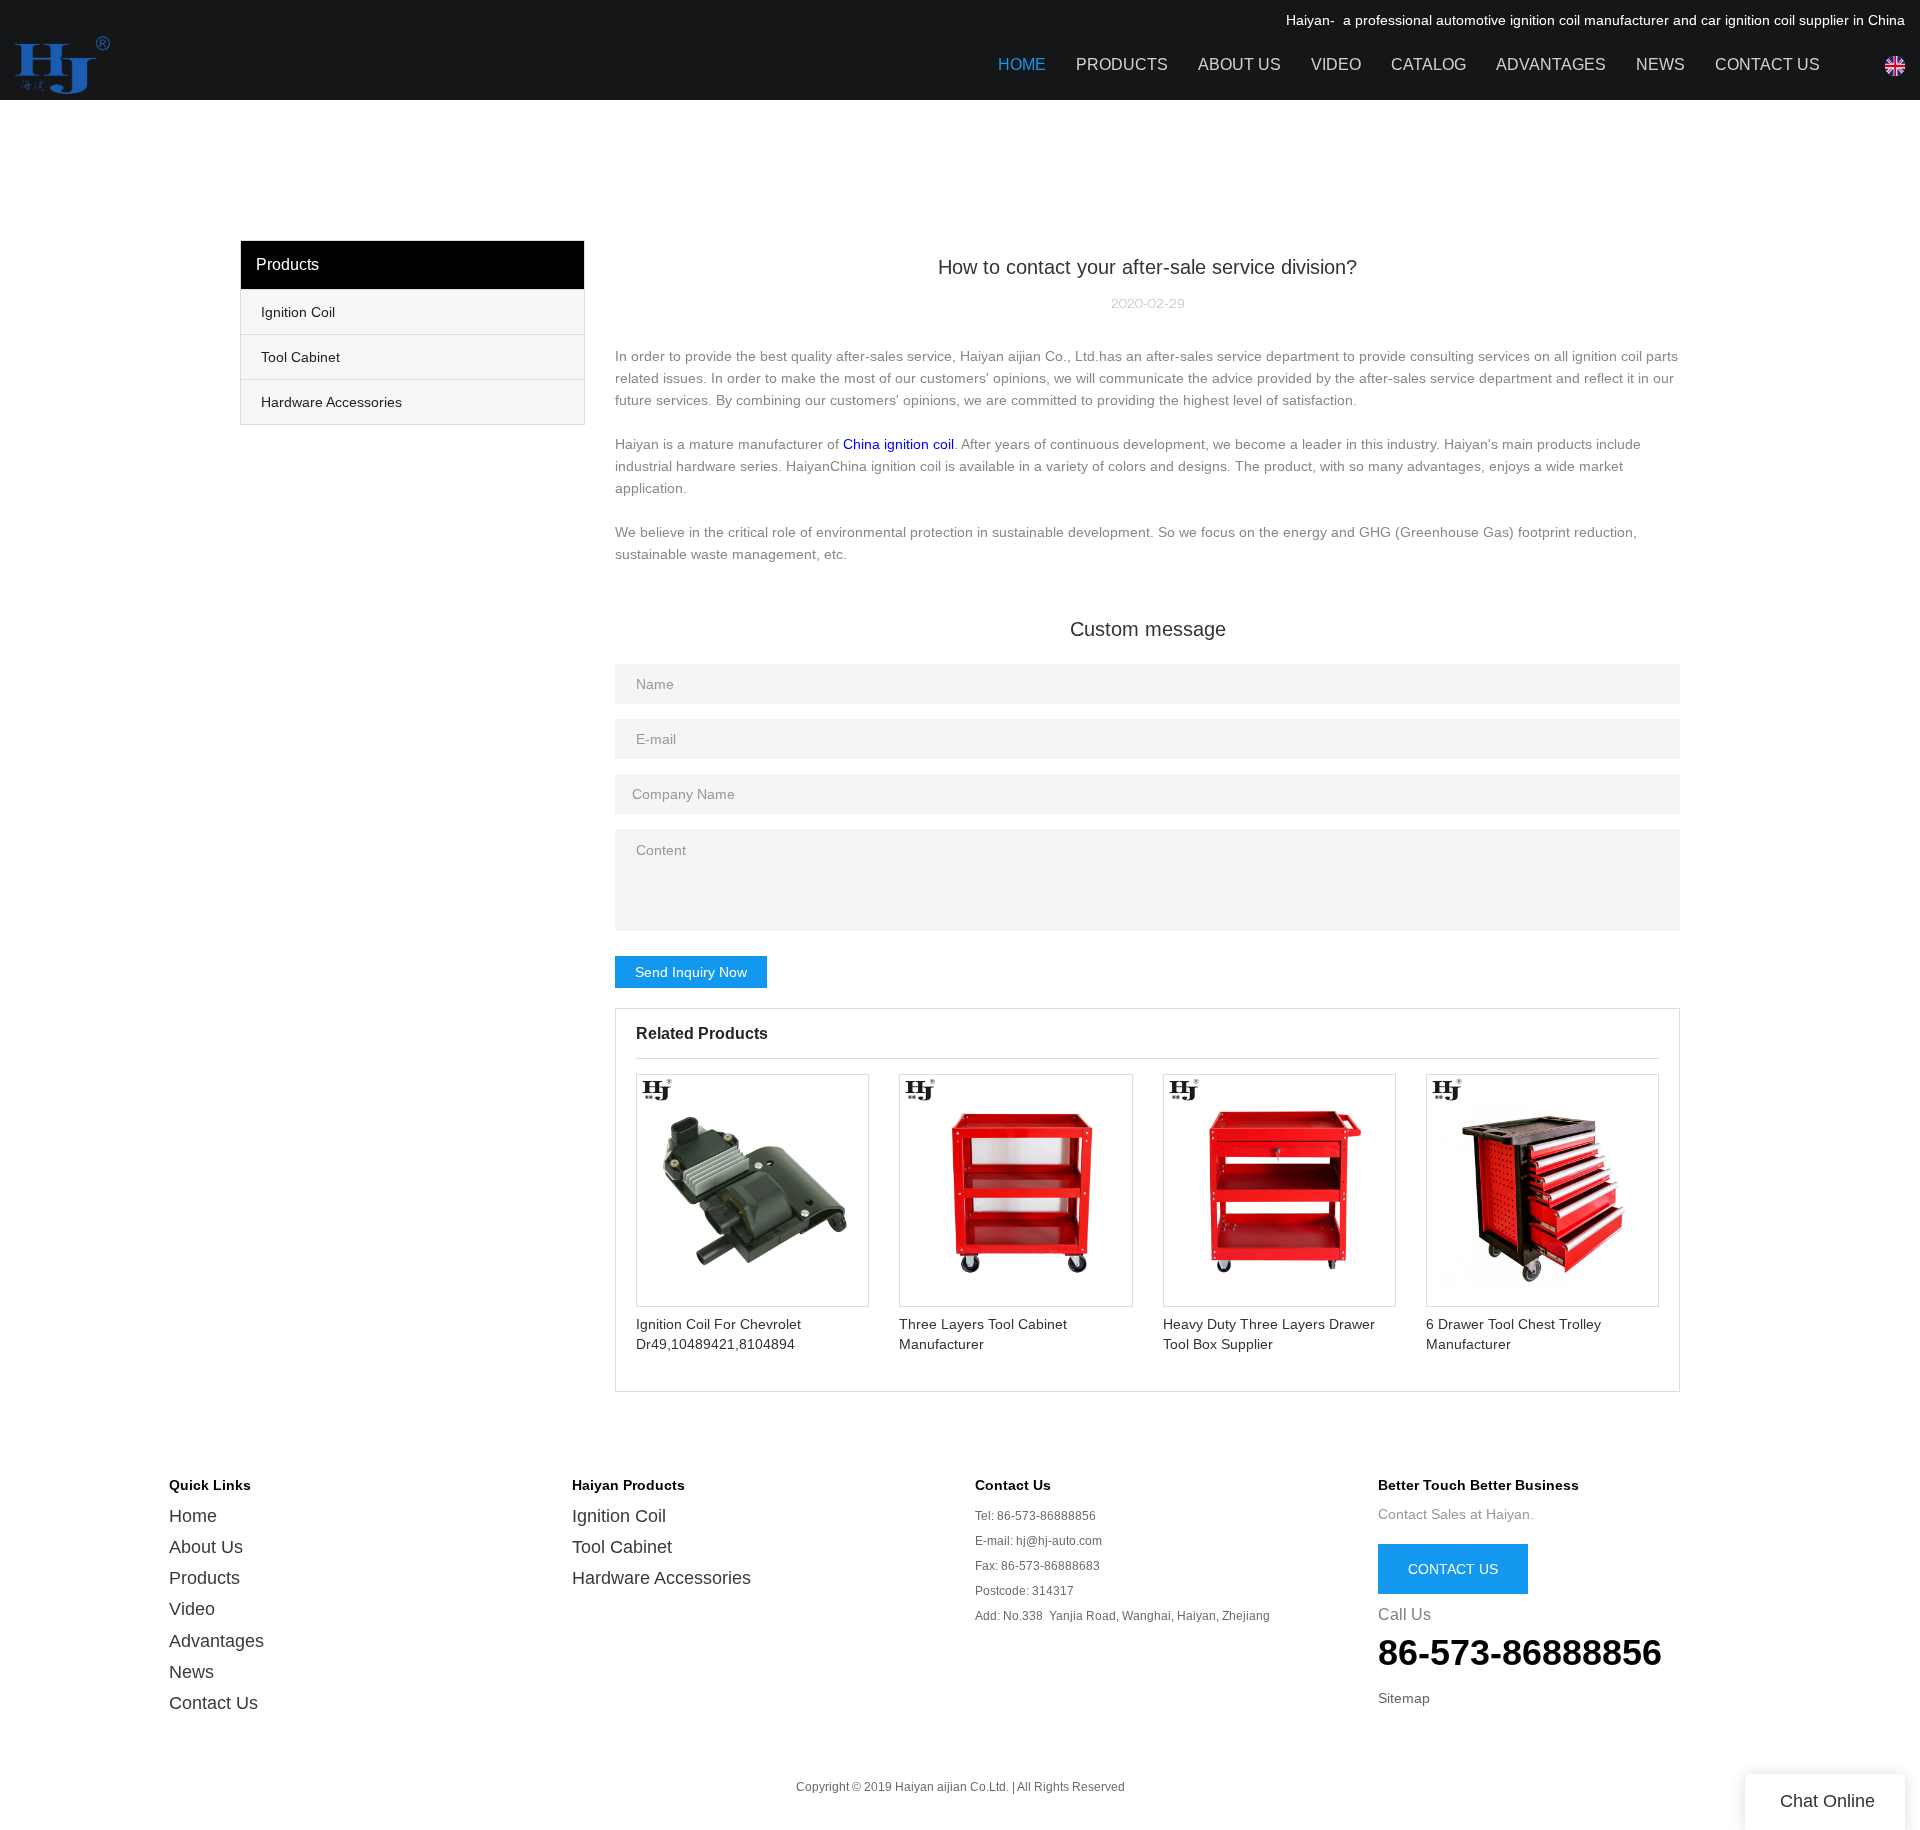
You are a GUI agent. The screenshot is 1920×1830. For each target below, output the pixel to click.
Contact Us (1767, 64)
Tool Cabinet (622, 1547)
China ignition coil (898, 444)
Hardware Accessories (661, 1578)
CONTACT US (1453, 1569)
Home (1022, 64)
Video (1336, 64)
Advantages (1551, 64)
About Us (1239, 64)
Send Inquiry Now (691, 972)
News (1660, 64)
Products (1122, 64)
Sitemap (1404, 1698)
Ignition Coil (619, 1516)
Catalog (1428, 64)
